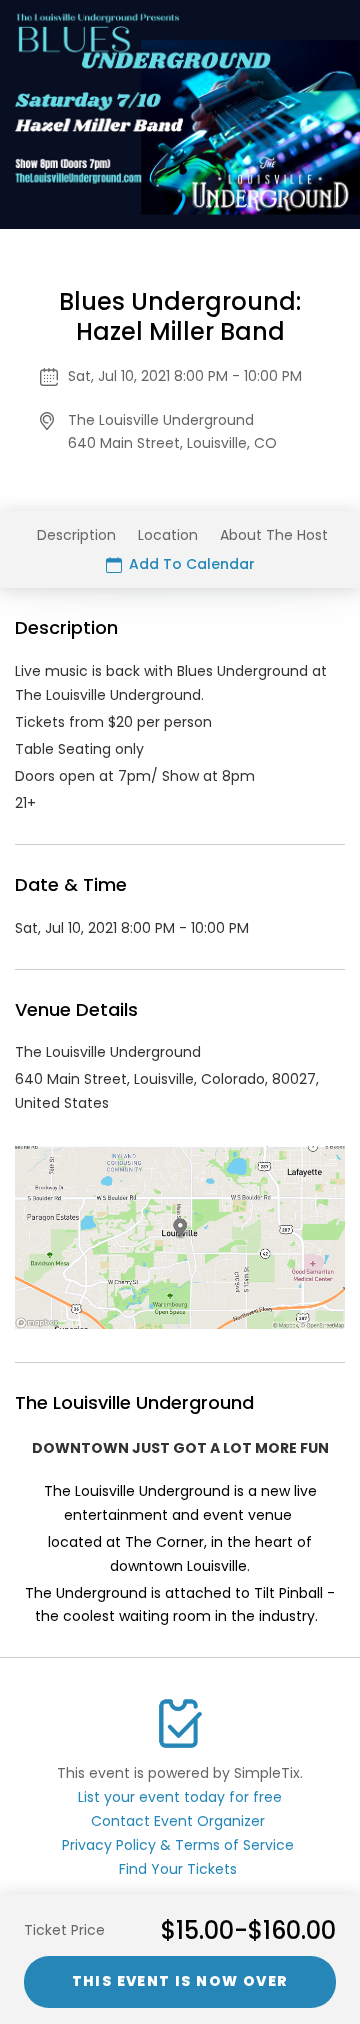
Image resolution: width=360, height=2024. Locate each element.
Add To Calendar (190, 564)
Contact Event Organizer (178, 1821)
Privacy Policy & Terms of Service (178, 1845)
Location (168, 535)
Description (76, 535)
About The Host (274, 535)
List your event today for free (180, 1797)
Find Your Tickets (178, 1869)
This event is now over (180, 1981)
